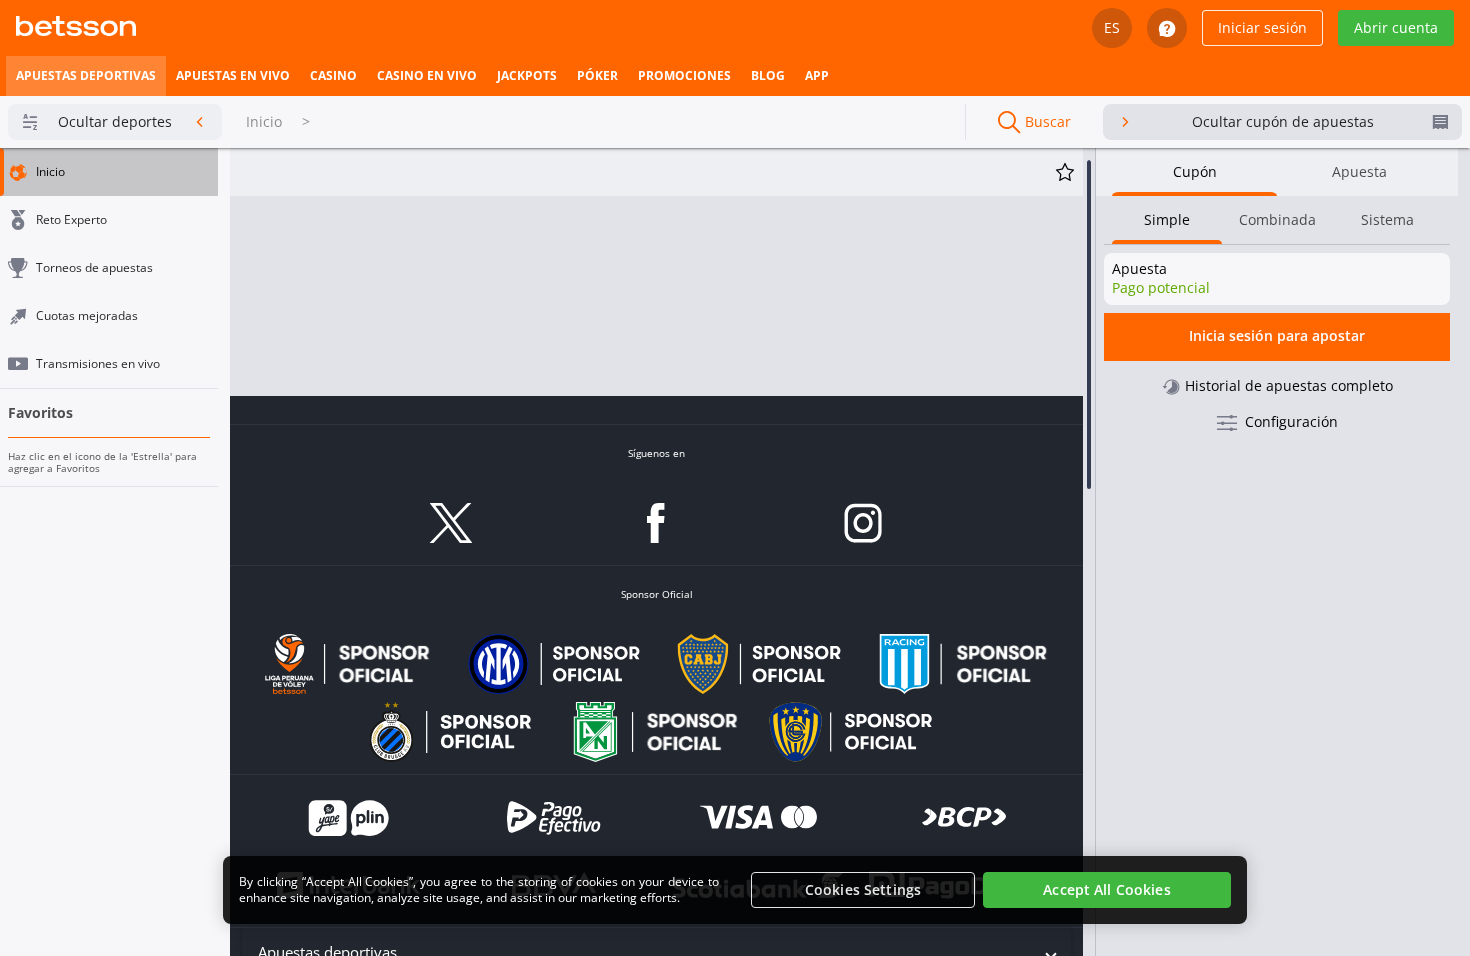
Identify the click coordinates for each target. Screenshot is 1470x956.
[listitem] (86, 76)
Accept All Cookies (1107, 889)
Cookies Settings (863, 889)
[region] (735, 890)
